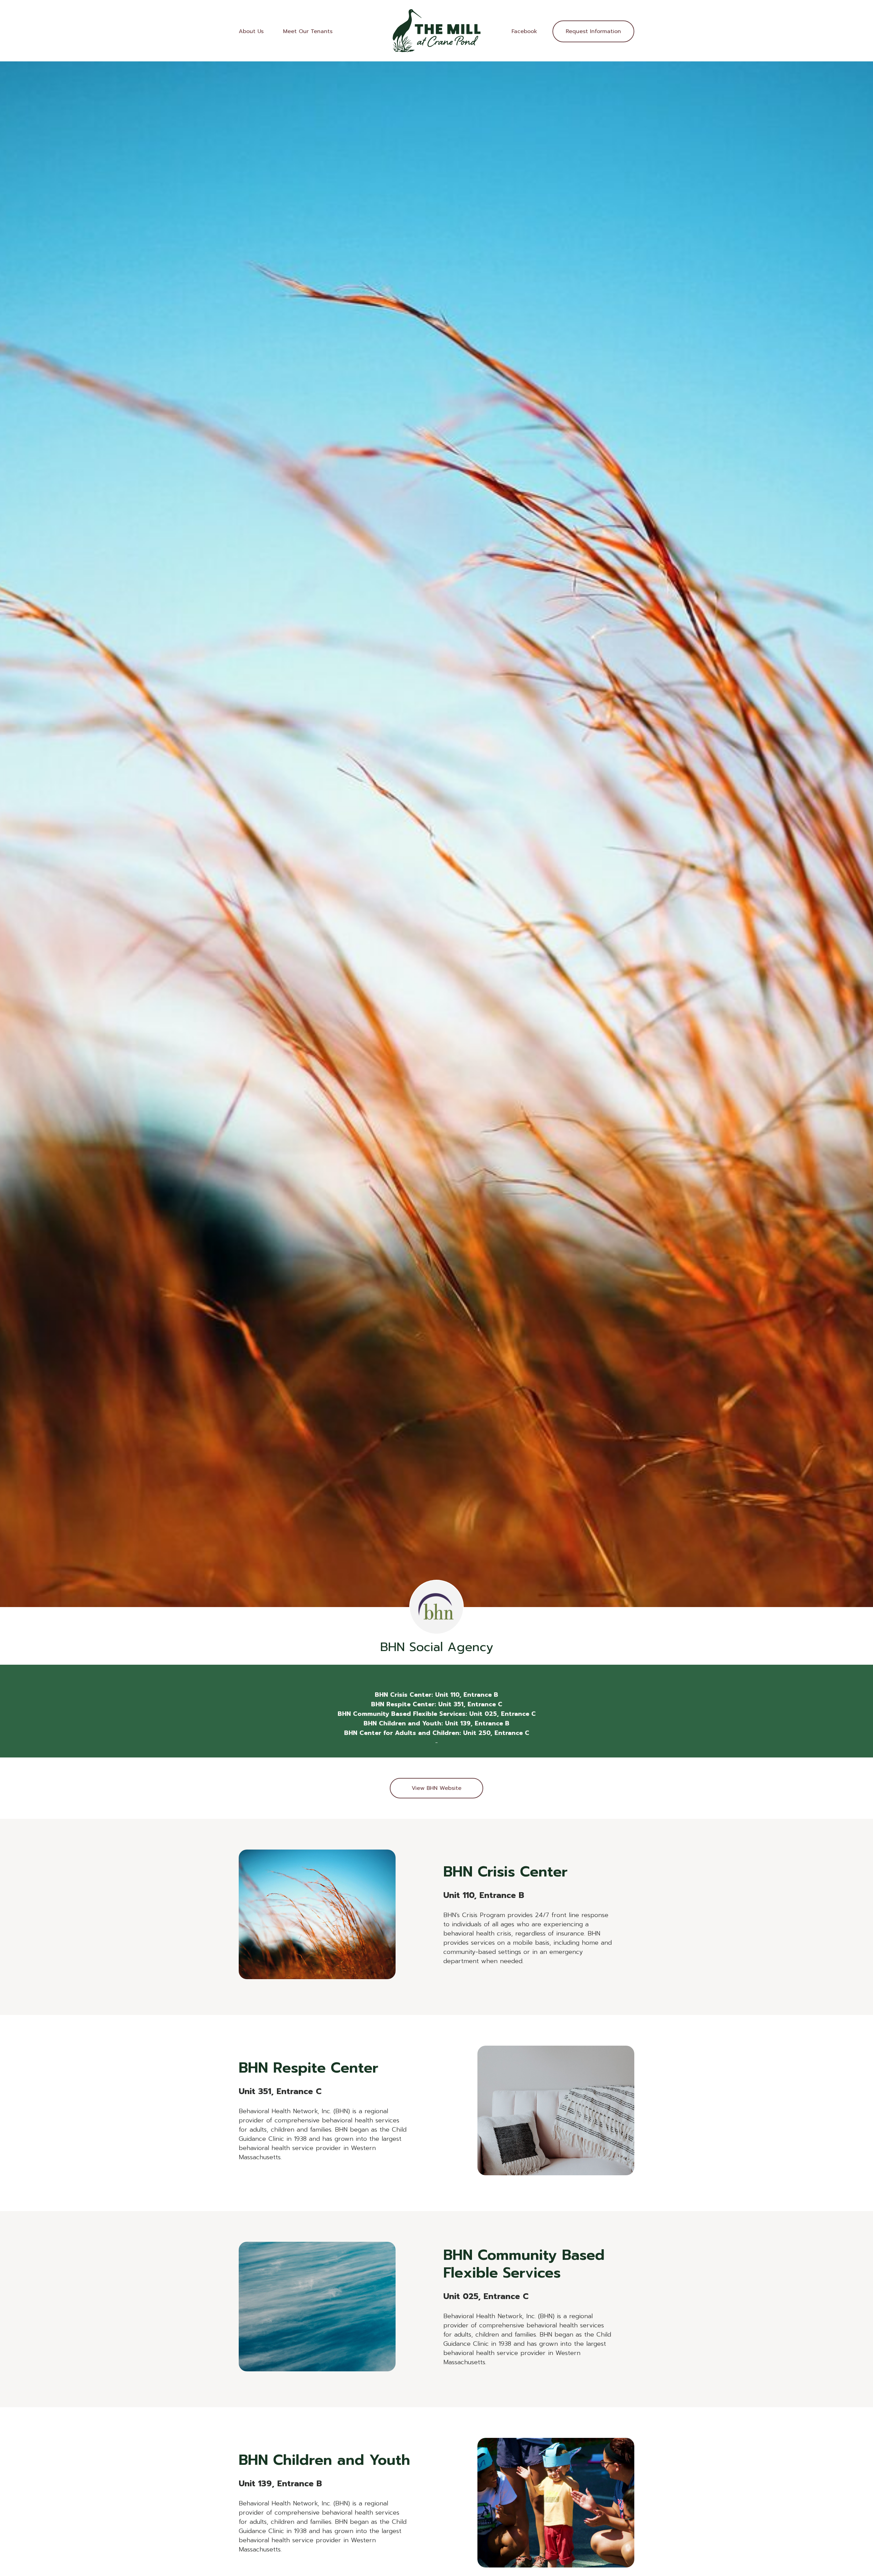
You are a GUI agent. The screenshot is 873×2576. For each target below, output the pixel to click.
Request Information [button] (593, 31)
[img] (436, 31)
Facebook (524, 31)
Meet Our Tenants (308, 31)
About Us (251, 31)
